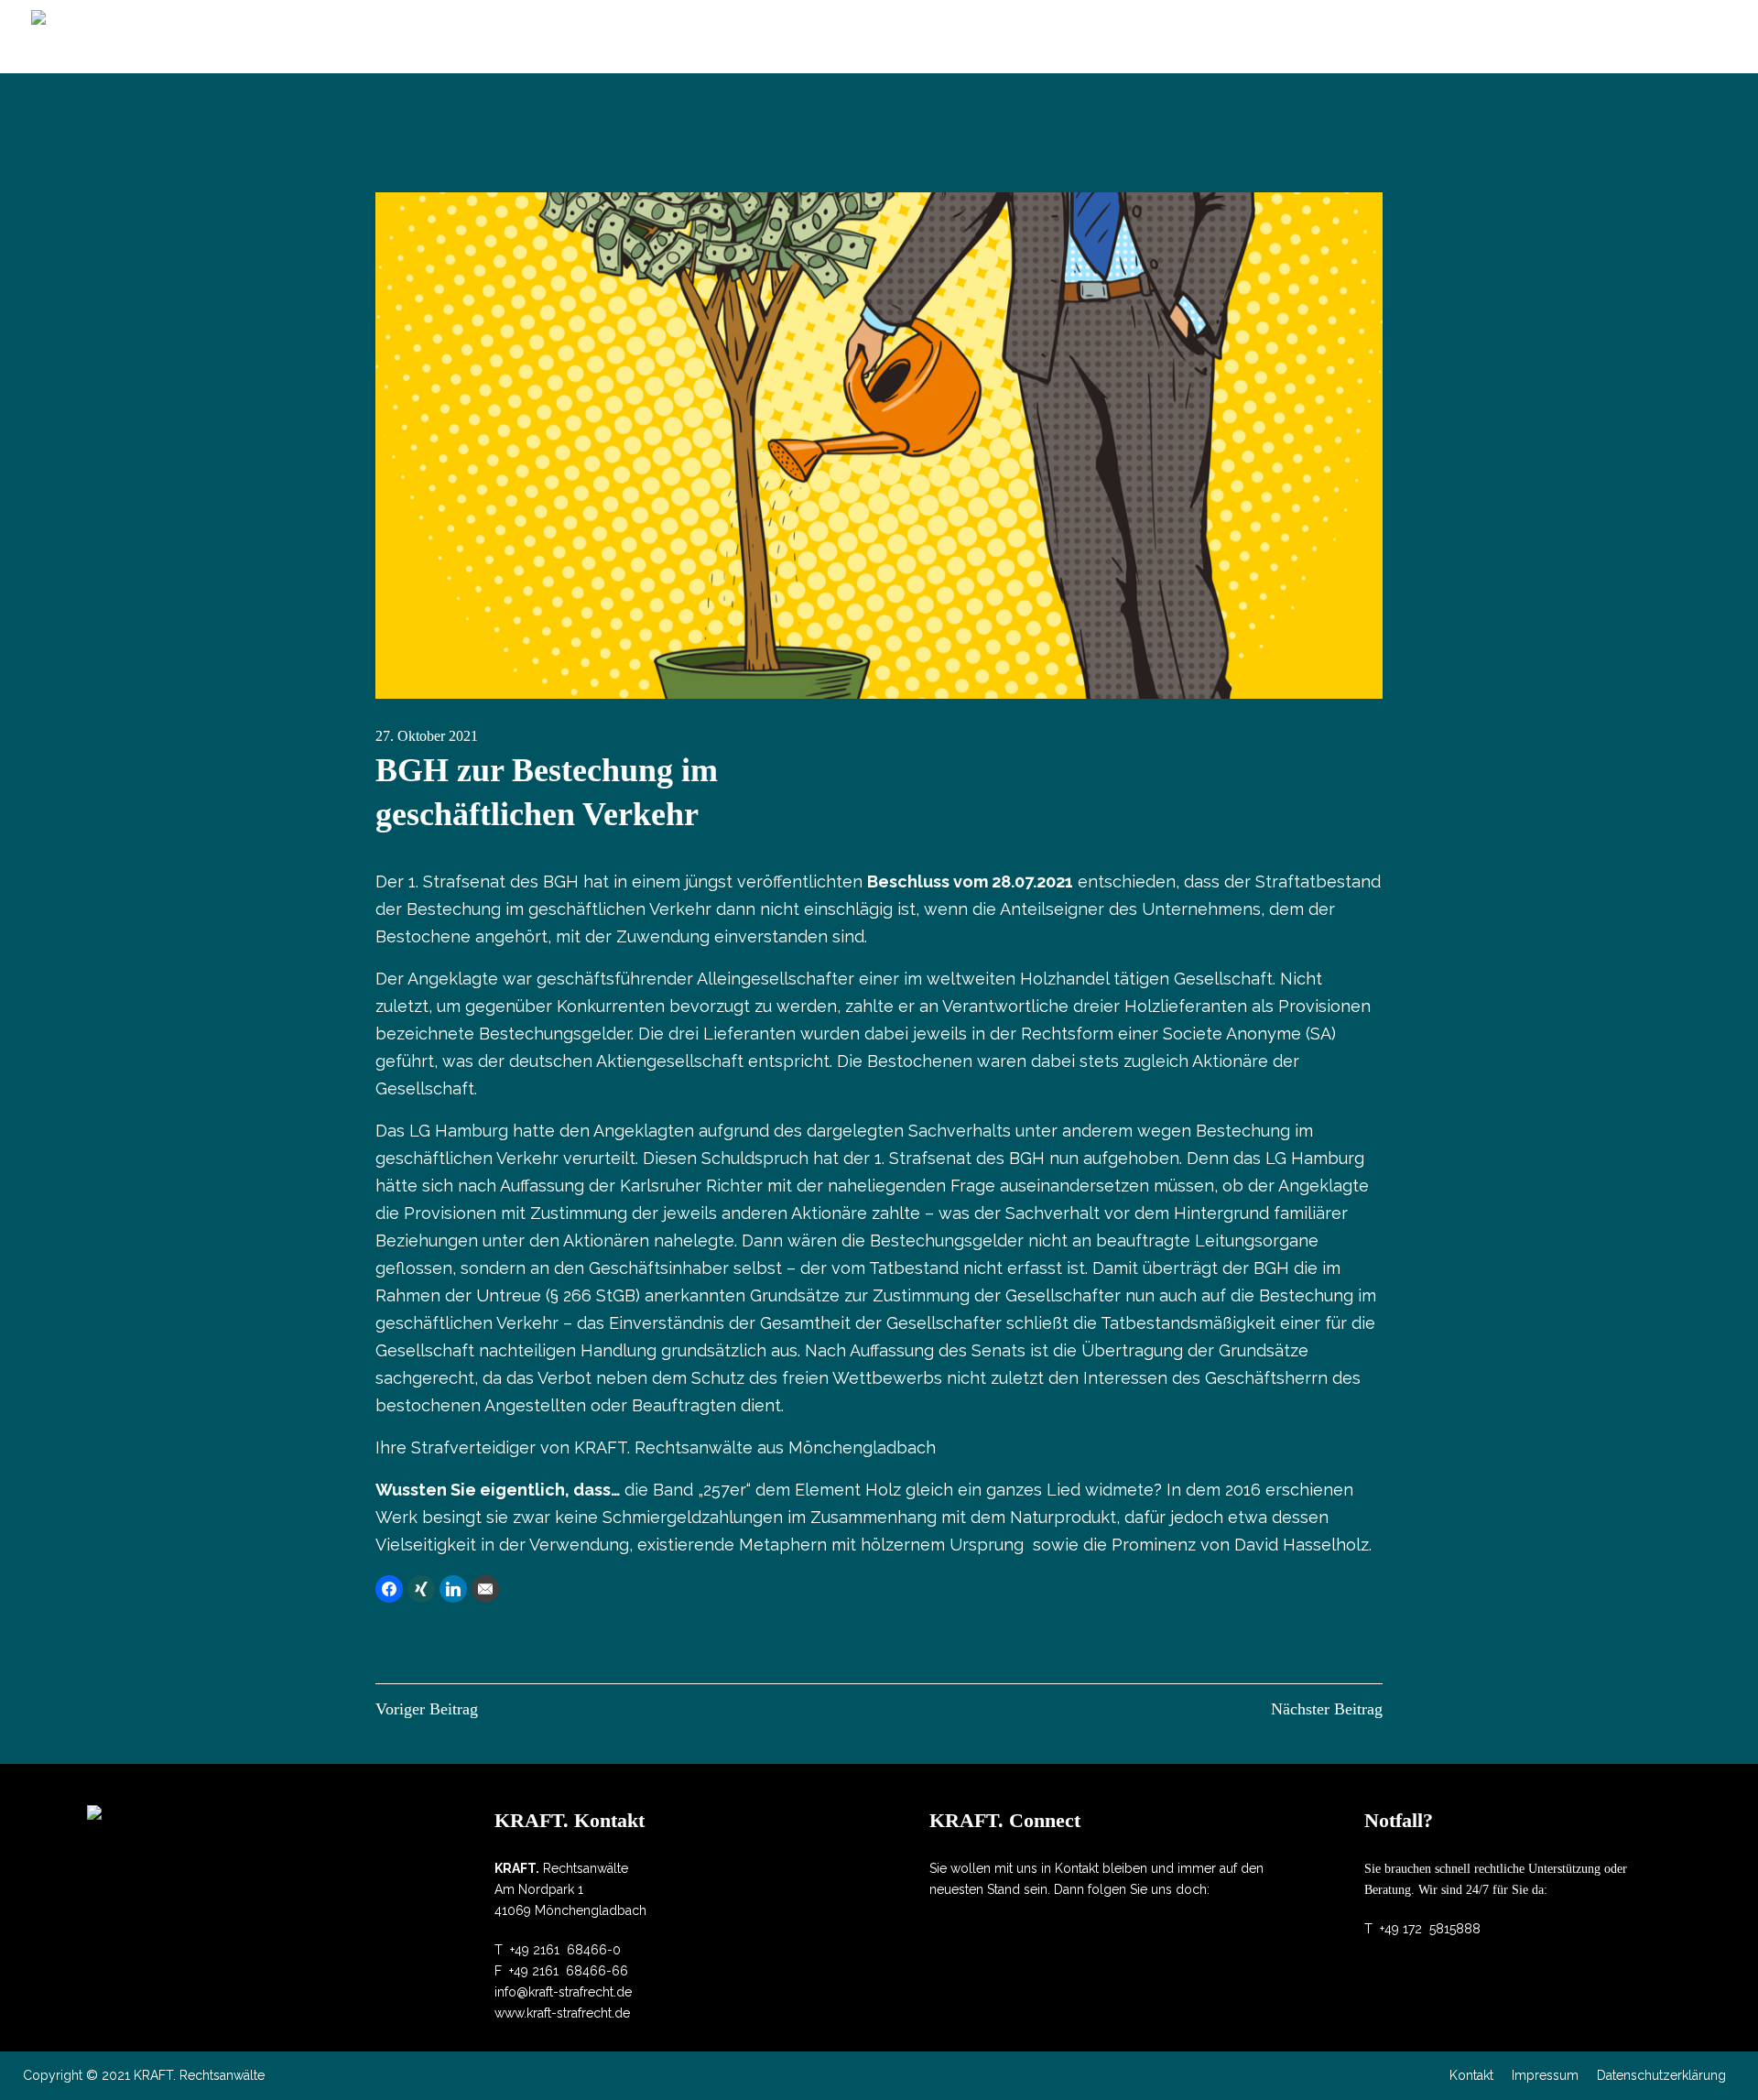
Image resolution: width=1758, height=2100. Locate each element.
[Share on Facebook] (389, 1589)
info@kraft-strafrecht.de (563, 1992)
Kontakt (1471, 2075)
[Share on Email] (485, 1589)
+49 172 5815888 (1430, 1929)
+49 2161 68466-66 (569, 1971)
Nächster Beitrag (1327, 1709)
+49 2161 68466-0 (565, 1950)
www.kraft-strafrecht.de (562, 2013)
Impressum (1545, 2075)
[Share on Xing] (421, 1589)
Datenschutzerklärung (1661, 2075)
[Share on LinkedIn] (453, 1589)
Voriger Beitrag (427, 1709)
